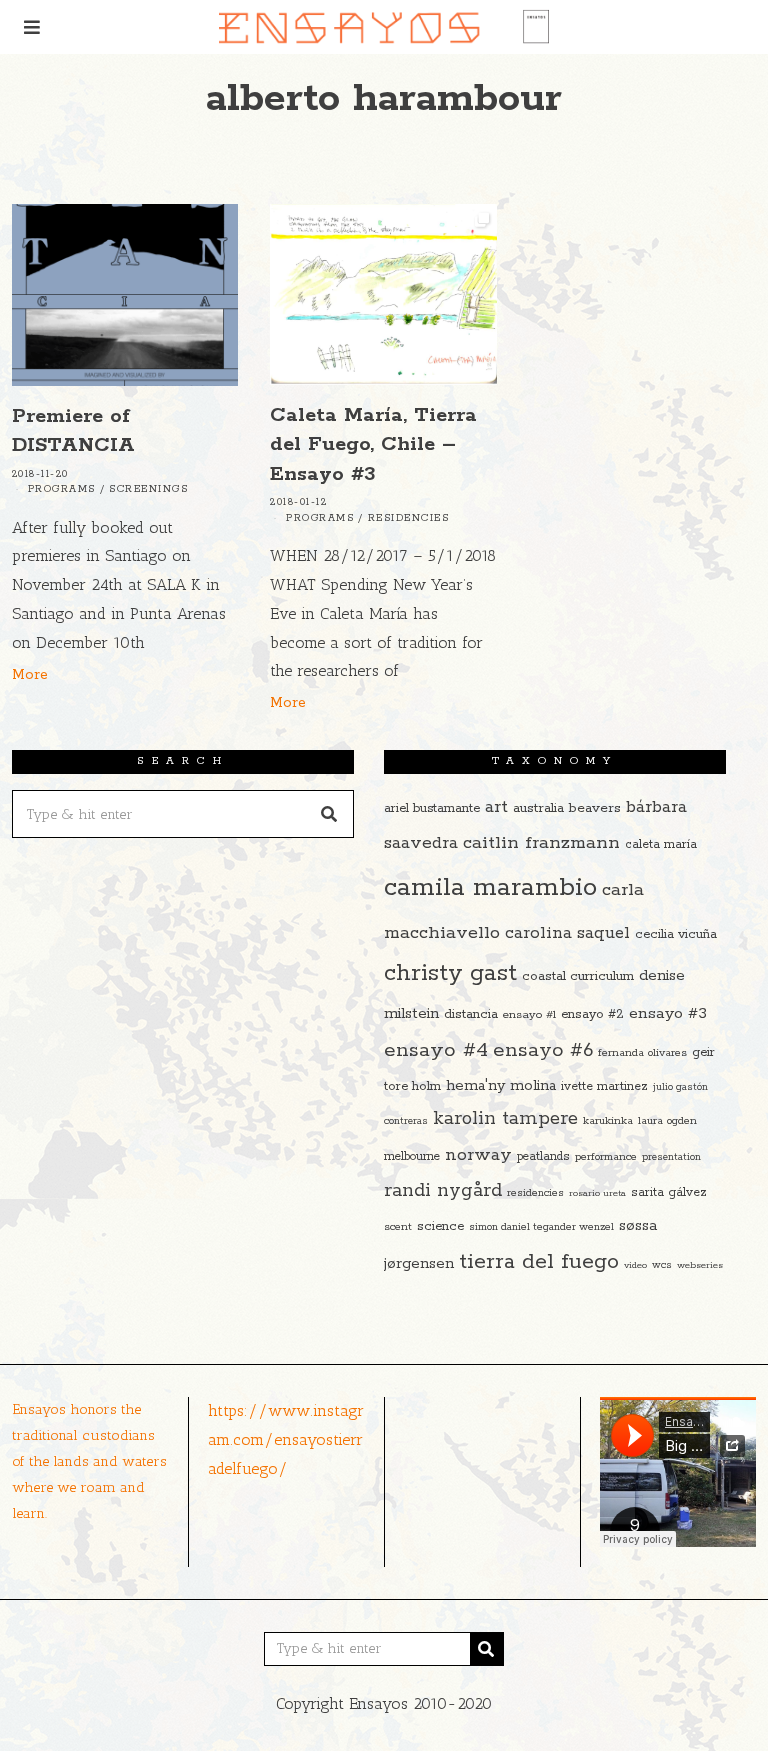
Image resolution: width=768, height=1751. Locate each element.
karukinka (608, 1121)
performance (606, 1157)
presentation (671, 1157)
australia (538, 808)
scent (398, 1227)
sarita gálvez (669, 1192)
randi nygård (443, 1191)
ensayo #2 (592, 1014)
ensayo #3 (668, 1013)
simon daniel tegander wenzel (541, 1227)
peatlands (543, 1156)
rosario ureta (597, 1193)
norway (478, 1155)
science (440, 1226)
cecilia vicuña (676, 934)
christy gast (450, 973)
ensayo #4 (436, 1050)
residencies (535, 1193)
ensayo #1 (529, 1014)
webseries (700, 1265)
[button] (330, 814)
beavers (595, 808)
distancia (471, 1014)
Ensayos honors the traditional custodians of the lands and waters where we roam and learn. (89, 1461)
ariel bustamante (432, 808)
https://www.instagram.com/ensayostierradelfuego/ (286, 1439)
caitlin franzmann (541, 843)
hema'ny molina (501, 1086)
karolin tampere (505, 1119)
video (635, 1265)
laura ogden (667, 1121)
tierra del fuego (539, 1262)
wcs (662, 1265)
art (496, 807)
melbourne (412, 1156)
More (30, 675)
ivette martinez (604, 1086)
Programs (62, 489)
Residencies (409, 518)
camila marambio (490, 887)
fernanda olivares (642, 1053)
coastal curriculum (578, 976)
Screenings (148, 489)
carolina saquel (567, 933)
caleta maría (661, 844)
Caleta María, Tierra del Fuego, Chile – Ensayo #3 (373, 444)
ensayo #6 (543, 1050)
